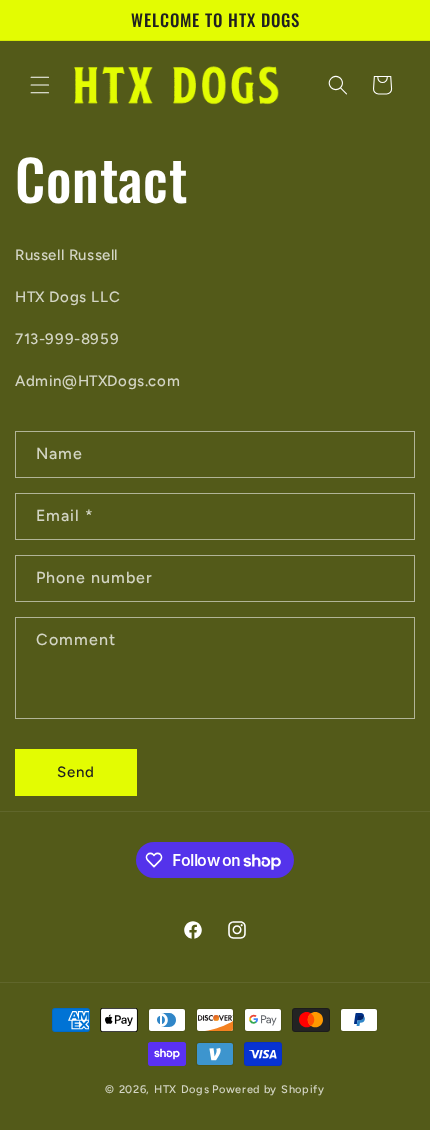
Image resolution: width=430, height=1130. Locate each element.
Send (76, 772)
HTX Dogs (182, 1089)
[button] (40, 85)
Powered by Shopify (268, 1089)
